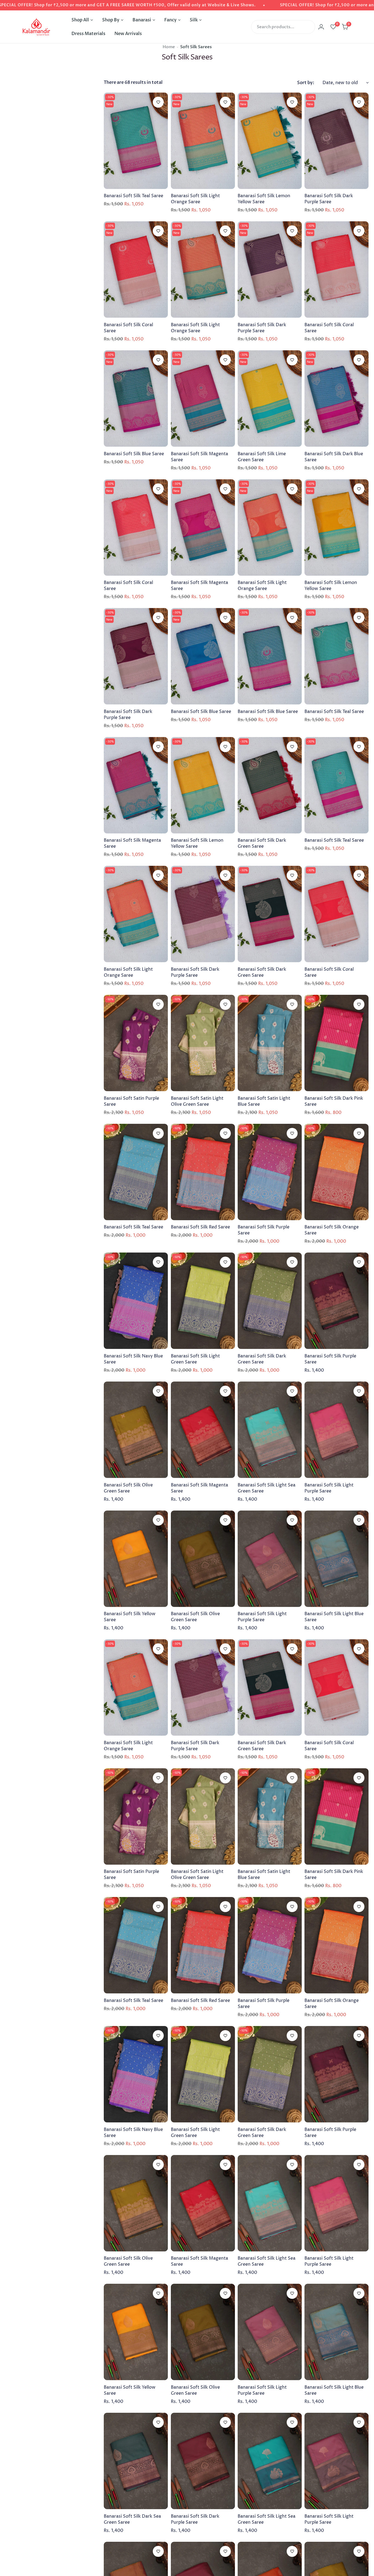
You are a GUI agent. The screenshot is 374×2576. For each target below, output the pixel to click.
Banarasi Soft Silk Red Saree (200, 1227)
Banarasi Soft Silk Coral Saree (128, 328)
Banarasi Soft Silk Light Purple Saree (329, 1488)
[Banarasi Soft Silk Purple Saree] (270, 1172)
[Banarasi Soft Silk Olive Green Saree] (136, 1430)
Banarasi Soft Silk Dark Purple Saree (329, 199)
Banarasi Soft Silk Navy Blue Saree (133, 1359)
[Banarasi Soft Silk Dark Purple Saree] (336, 141)
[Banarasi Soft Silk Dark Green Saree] (270, 785)
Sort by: (306, 83)
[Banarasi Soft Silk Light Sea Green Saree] (270, 1430)
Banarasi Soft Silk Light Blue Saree (334, 1617)
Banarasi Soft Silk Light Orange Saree (195, 199)
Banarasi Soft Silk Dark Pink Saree (334, 1101)
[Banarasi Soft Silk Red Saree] (203, 1172)
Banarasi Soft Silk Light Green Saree (195, 1359)
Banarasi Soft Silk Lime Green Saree (262, 457)
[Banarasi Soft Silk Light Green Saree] (203, 1301)
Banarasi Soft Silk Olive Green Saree (128, 1488)
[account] (321, 27)
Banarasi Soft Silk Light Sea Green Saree (267, 1488)
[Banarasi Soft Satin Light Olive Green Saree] (203, 1043)
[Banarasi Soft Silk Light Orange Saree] (203, 141)
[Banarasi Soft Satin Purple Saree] (136, 1043)
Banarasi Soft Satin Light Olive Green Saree (197, 1101)
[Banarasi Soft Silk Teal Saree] (136, 141)
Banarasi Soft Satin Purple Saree (131, 1101)
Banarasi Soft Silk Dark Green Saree (262, 843)
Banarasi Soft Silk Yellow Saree (130, 1617)
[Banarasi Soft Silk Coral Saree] (136, 270)
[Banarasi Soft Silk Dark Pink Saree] (336, 1043)
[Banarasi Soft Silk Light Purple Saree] (336, 1430)
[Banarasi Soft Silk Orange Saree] (336, 1172)
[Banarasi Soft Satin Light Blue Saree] (270, 1043)
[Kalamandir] (36, 27)
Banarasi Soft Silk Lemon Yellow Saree (264, 199)
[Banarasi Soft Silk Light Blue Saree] (336, 1559)
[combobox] (283, 27)
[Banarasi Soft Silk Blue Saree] (136, 399)
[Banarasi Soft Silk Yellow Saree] (136, 1559)
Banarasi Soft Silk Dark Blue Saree (334, 457)
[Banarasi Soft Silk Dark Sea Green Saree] (136, 2461)
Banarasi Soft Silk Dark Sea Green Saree (132, 2519)
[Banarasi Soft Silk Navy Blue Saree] (136, 1301)
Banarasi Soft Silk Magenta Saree (199, 457)
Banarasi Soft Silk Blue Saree (134, 454)
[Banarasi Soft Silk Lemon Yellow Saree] (270, 141)
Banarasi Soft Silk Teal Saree (133, 196)
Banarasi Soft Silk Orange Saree (332, 1230)
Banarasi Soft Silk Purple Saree (264, 1230)
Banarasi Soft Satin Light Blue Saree (264, 1101)
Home (169, 47)
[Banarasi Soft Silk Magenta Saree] (203, 399)
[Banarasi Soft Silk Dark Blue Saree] (336, 399)
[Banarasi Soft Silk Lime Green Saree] (270, 399)
